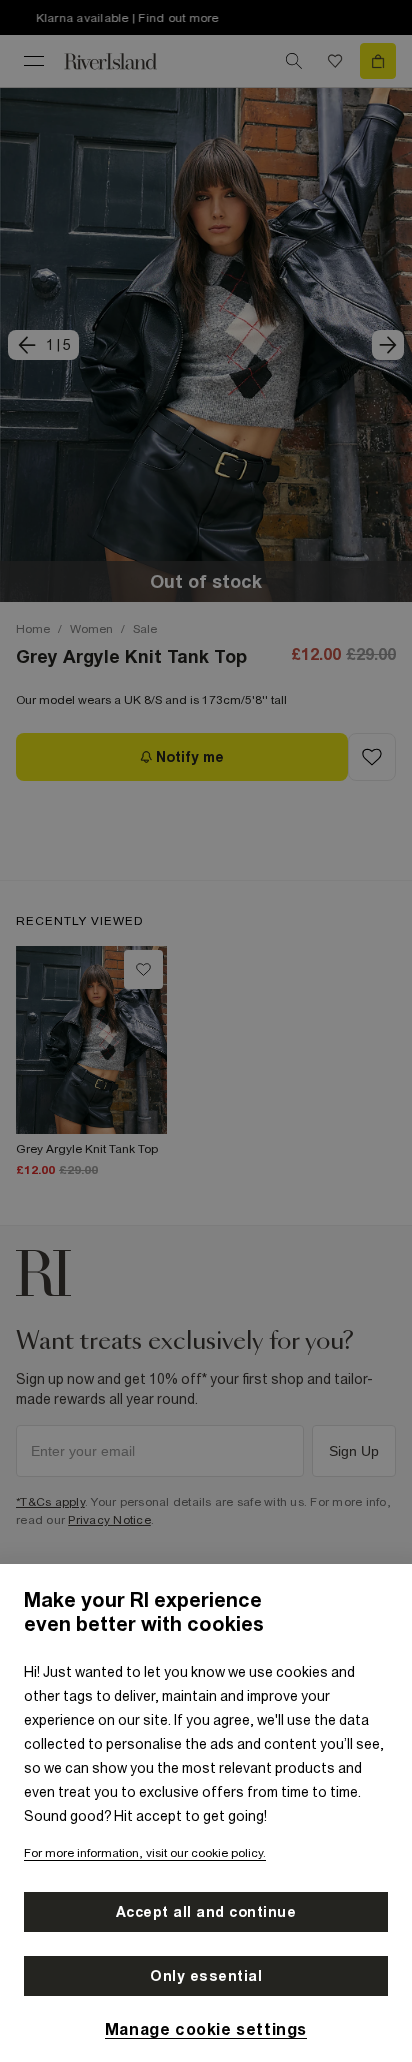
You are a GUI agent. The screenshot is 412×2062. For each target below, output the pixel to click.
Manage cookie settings (206, 2029)
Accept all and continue (206, 1912)
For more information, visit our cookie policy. (145, 1853)
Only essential (206, 1976)
